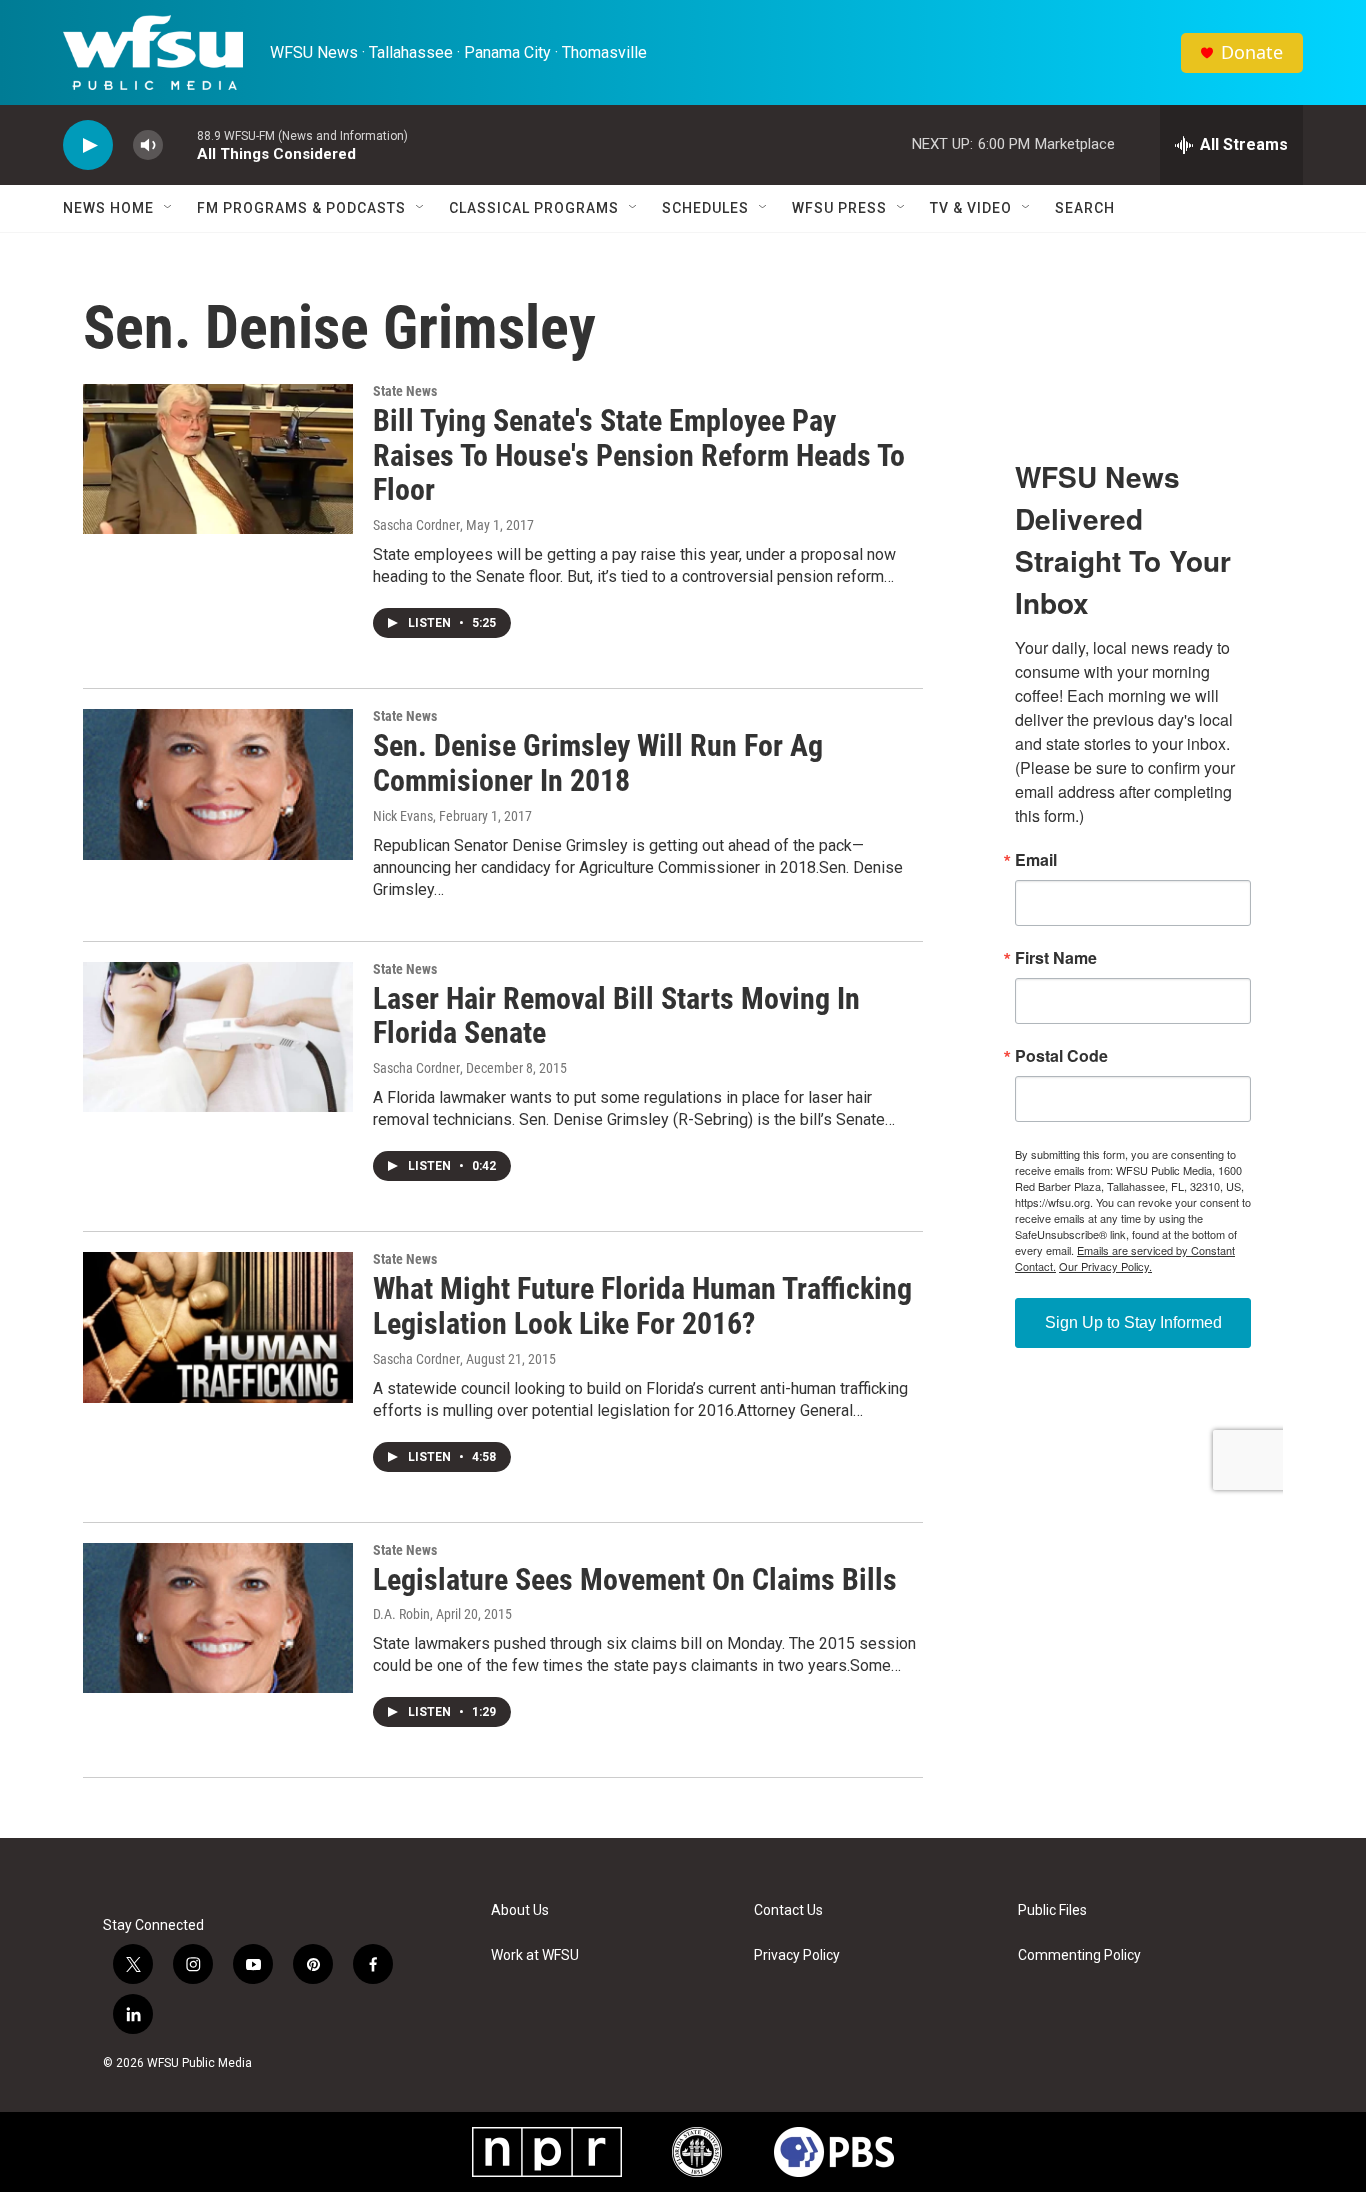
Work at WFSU (535, 1955)
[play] (88, 145)
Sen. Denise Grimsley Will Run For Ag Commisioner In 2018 (598, 763)
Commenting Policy (1079, 1955)
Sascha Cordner (416, 525)
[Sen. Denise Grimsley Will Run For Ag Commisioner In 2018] (218, 784)
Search (1085, 208)
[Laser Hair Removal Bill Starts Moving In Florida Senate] (218, 1037)
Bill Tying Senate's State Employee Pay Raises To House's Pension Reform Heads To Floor (639, 455)
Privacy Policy (797, 1955)
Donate (1252, 52)
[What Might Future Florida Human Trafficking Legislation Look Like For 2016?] (218, 1327)
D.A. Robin (401, 1614)
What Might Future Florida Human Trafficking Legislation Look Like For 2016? (642, 1306)
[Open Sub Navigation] (169, 208)
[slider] (180, 144)
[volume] (148, 145)
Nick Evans (403, 816)
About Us (520, 1910)
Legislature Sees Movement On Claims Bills (635, 1579)
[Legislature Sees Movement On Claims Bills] (218, 1618)
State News (405, 391)
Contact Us (788, 1910)
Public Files (1052, 1910)
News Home (108, 208)
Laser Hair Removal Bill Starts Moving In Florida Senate (616, 1016)
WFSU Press (839, 208)
